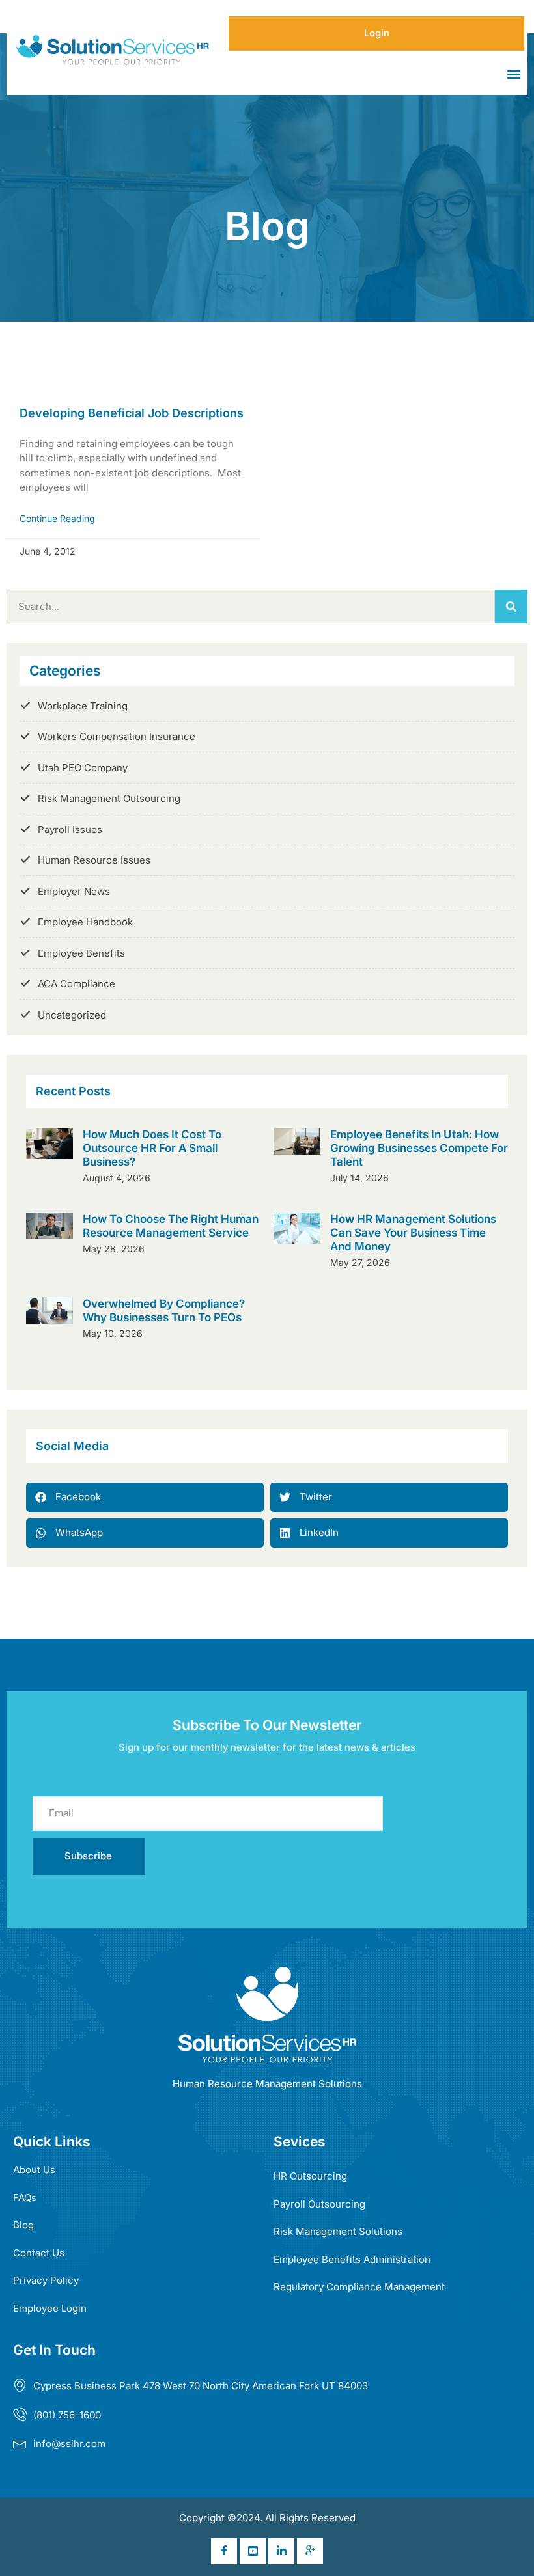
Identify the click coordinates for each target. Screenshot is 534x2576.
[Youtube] (253, 2551)
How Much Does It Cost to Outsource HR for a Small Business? (152, 1148)
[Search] (511, 607)
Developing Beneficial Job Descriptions (132, 413)
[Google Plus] (310, 2551)
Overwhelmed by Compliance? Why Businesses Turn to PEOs (164, 1310)
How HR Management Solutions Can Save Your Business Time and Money (413, 1232)
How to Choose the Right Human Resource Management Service (171, 1226)
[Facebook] (224, 2551)
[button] (513, 75)
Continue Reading (57, 518)
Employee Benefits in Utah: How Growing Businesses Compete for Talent (419, 1148)
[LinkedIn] (281, 2551)
